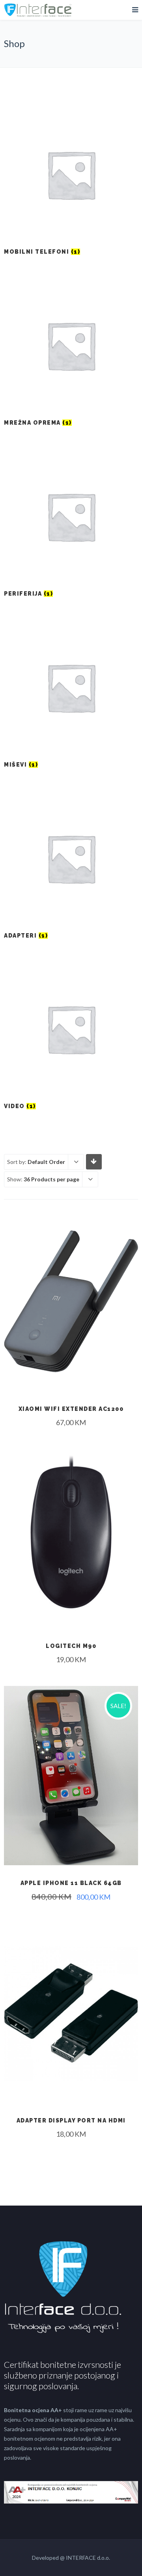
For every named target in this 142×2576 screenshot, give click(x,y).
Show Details (71, 1371)
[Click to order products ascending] (94, 1161)
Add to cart (71, 1352)
